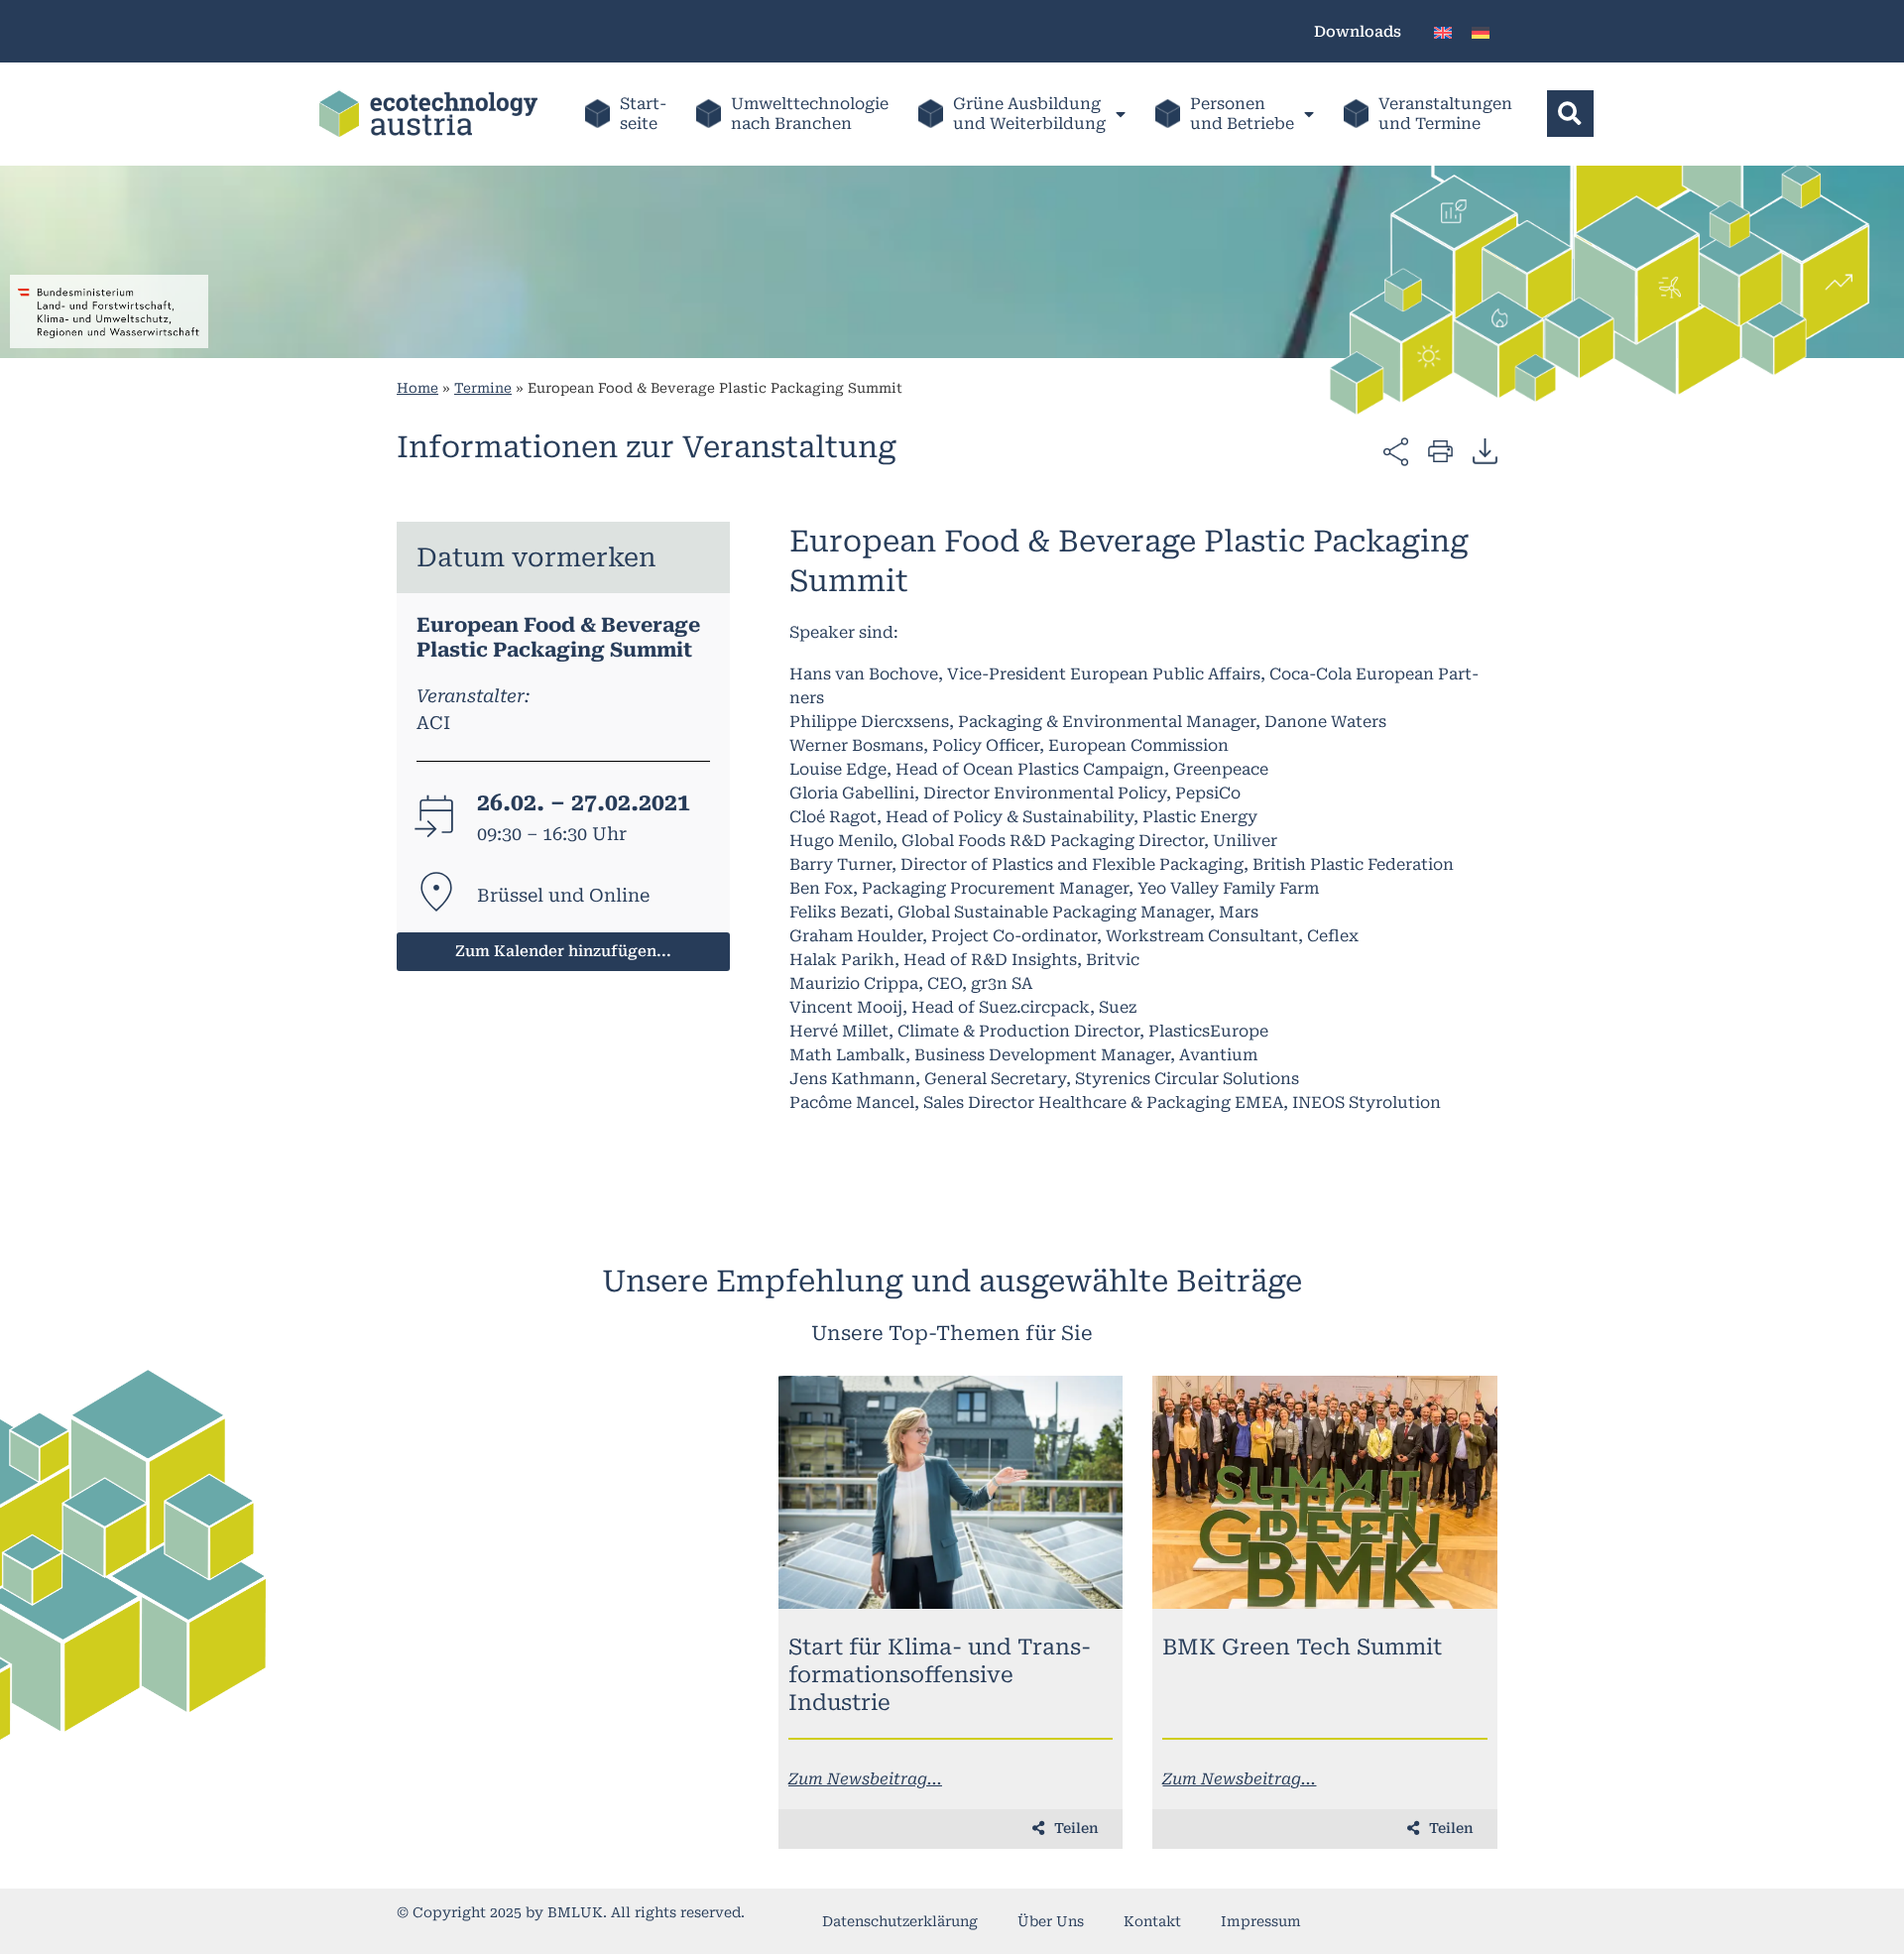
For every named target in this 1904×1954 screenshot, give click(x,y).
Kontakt (1152, 1921)
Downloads (1358, 32)
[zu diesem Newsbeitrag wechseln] (951, 1492)
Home (417, 388)
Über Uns (1051, 1921)
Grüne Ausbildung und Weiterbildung (1029, 114)
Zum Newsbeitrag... (865, 1779)
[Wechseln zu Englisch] (1443, 31)
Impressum (1261, 1921)
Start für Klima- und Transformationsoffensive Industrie (940, 1675)
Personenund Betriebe (1242, 114)
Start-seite (643, 114)
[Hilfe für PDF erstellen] (1485, 450)
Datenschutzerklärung (900, 1921)
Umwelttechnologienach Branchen (810, 114)
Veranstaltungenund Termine (1445, 114)
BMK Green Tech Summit (1302, 1647)
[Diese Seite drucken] (1440, 450)
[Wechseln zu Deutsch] (1481, 31)
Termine (483, 388)
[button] (1570, 114)
